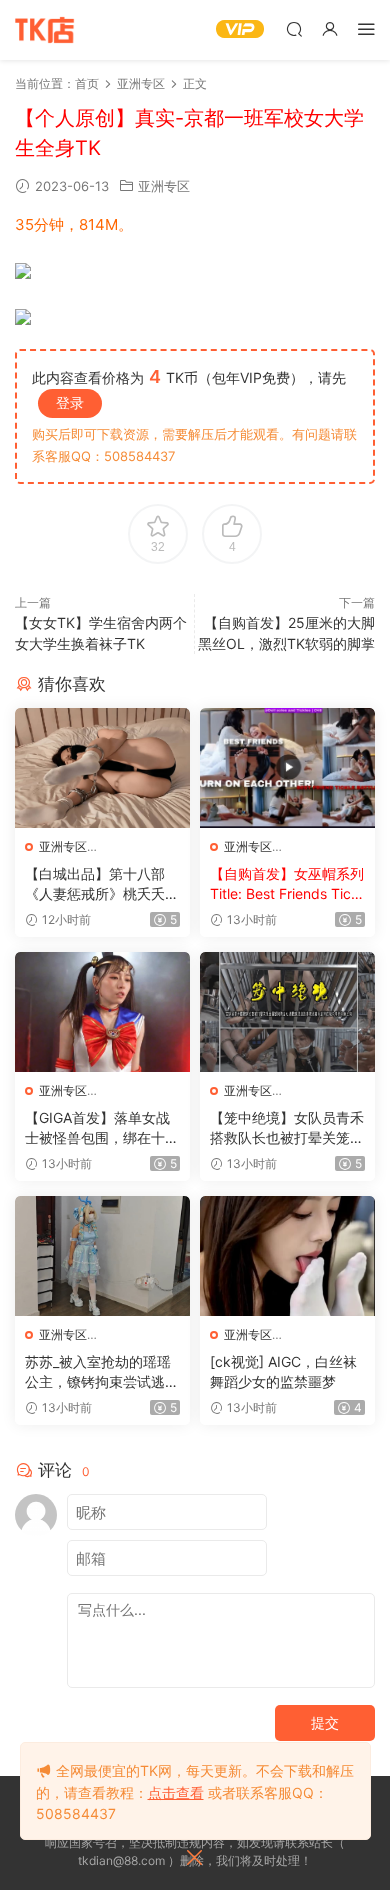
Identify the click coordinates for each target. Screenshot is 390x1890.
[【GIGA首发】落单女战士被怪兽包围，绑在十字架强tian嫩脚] (102, 1012)
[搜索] (294, 28)
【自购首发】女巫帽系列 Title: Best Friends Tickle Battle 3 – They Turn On (287, 884)
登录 (70, 402)
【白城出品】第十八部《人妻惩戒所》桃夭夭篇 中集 (102, 884)
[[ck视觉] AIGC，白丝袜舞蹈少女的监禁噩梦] (287, 1256)
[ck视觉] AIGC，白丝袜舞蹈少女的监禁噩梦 (283, 1371)
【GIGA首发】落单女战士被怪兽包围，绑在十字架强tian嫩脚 (102, 1128)
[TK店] (45, 30)
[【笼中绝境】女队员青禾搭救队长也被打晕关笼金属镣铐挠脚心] (287, 1012)
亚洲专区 (164, 186)
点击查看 (176, 1792)
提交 (325, 1722)
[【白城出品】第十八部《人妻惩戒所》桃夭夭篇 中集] (102, 768)
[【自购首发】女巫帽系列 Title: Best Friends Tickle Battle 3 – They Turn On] (287, 768)
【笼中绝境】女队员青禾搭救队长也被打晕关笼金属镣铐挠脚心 (287, 1128)
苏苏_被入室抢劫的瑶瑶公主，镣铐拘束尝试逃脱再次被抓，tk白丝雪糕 (102, 1372)
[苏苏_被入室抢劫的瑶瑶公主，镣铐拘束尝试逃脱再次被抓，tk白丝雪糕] (102, 1256)
